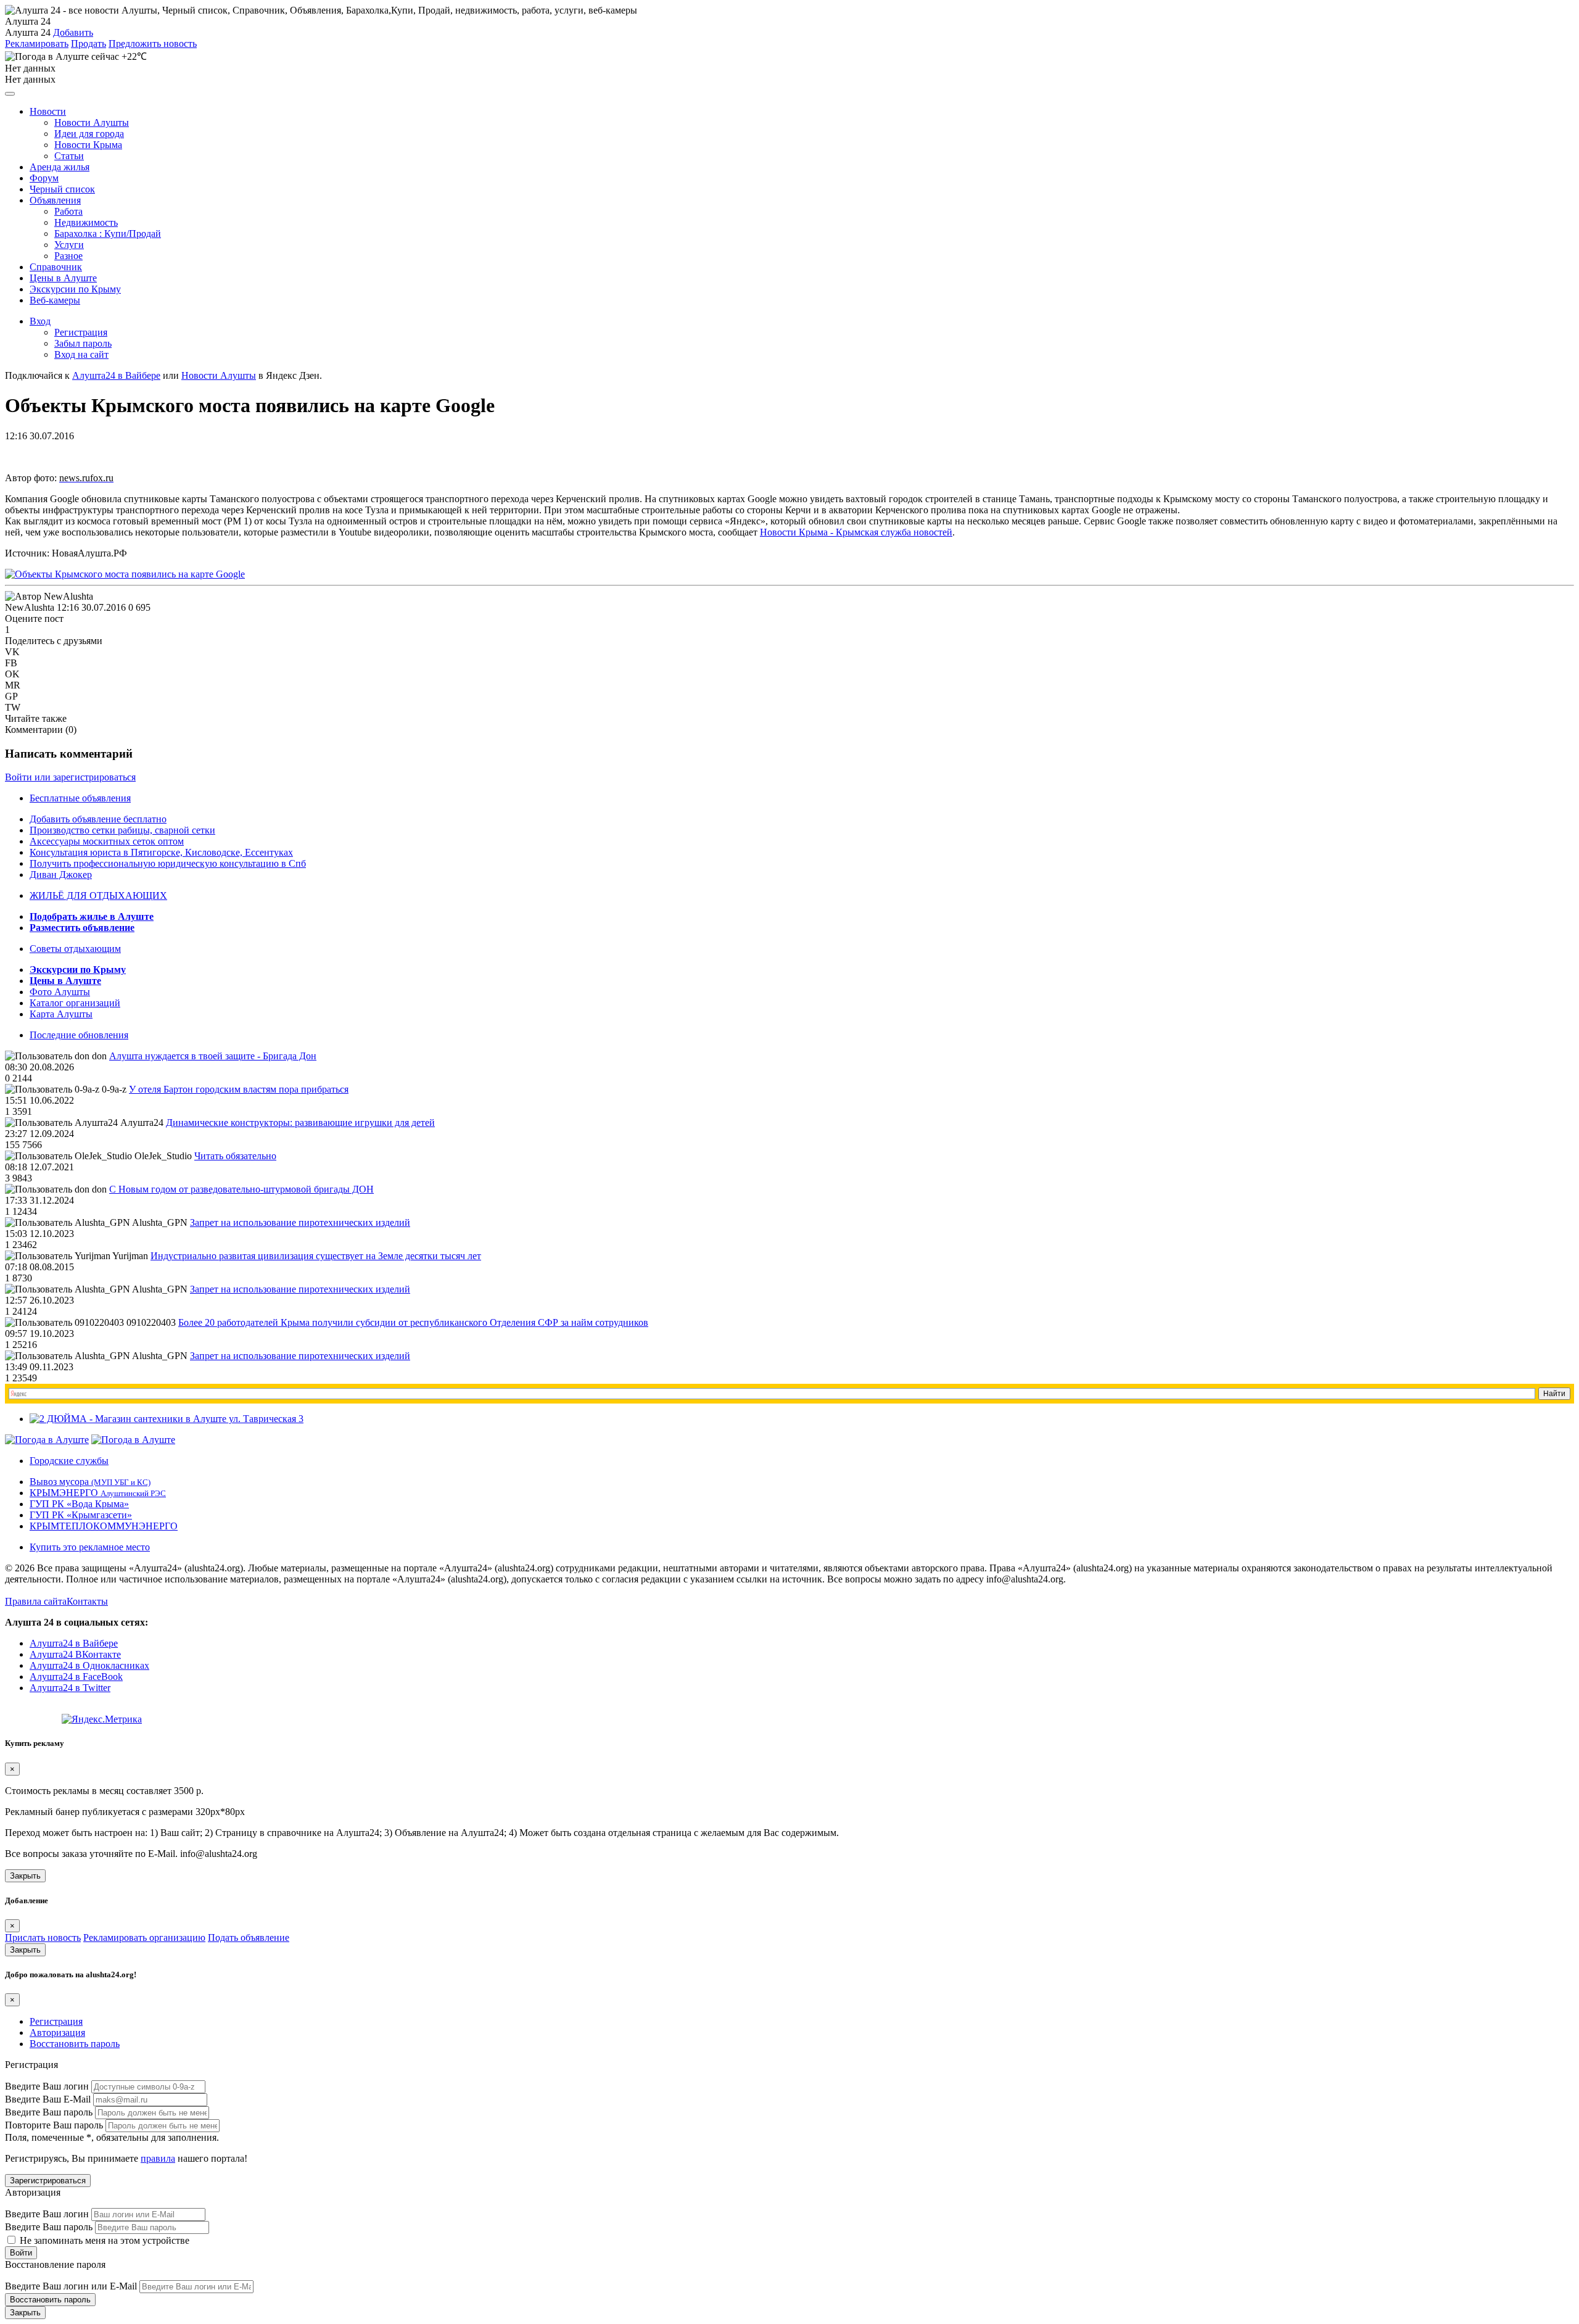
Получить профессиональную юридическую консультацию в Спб (168, 863)
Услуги (69, 245)
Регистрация (81, 332)
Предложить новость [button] (153, 43)
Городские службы (69, 1461)
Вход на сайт (81, 354)
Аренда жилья (60, 167)
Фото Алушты (60, 992)
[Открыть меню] (10, 94)
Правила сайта (36, 1601)
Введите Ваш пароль (49, 2112)
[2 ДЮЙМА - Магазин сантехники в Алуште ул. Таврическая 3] (167, 1419)
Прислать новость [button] (43, 1937)
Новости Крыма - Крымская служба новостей (856, 532)
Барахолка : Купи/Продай (108, 234)
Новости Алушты (92, 122)
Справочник (56, 267)
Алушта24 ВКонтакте (75, 1654)
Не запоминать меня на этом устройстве (103, 2240)
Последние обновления (79, 1035)
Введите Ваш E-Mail (48, 2099)
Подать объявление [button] (249, 1937)
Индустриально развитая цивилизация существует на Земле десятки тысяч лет (316, 1256)
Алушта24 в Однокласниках (89, 1665)
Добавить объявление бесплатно (98, 819)
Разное (68, 256)
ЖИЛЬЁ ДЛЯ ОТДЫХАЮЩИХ (98, 895)
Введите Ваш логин (47, 2086)
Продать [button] (89, 43)
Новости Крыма (88, 145)
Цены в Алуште (63, 278)
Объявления (55, 200)
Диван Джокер (61, 875)
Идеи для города (89, 134)
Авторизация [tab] (57, 2032)
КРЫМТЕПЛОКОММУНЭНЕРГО (104, 1526)
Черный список (62, 189)
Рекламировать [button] (37, 43)
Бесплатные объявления (80, 798)
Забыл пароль (83, 343)
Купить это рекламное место (90, 1547)
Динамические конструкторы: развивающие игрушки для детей (300, 1123)
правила (158, 2158)
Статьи (69, 156)
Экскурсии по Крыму (75, 289)
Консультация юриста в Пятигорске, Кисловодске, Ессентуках (161, 852)
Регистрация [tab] (56, 2021)
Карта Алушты (61, 1014)
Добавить (73, 32)
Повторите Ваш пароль (54, 2125)
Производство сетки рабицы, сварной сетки (122, 830)
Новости (48, 111)
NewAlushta (30, 607)
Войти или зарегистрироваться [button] (70, 777)
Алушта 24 (28, 32)
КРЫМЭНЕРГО (98, 1493)
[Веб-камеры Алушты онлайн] (133, 1440)
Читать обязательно (235, 1156)
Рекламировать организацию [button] (144, 1937)
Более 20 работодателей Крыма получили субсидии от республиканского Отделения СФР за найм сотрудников (413, 1322)
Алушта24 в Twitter (70, 1688)
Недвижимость (86, 222)
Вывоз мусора (90, 1482)
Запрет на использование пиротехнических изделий (300, 1222)
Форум (44, 178)
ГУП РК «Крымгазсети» (81, 1515)
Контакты (87, 1601)
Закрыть (25, 1876)
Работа (68, 211)
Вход (40, 321)
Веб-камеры (55, 300)
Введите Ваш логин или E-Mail (71, 2286)
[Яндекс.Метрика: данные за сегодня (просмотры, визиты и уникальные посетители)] (102, 1719)
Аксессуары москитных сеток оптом (107, 841)
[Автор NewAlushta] (49, 597)
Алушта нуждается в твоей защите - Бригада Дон (213, 1056)
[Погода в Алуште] (47, 1440)
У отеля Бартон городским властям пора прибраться (239, 1089)
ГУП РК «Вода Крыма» (79, 1504)
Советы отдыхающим (75, 949)
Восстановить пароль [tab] (75, 2044)
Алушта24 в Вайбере (74, 1643)
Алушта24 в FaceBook (76, 1677)
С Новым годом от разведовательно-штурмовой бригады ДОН (241, 1189)
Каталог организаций (75, 1003)
